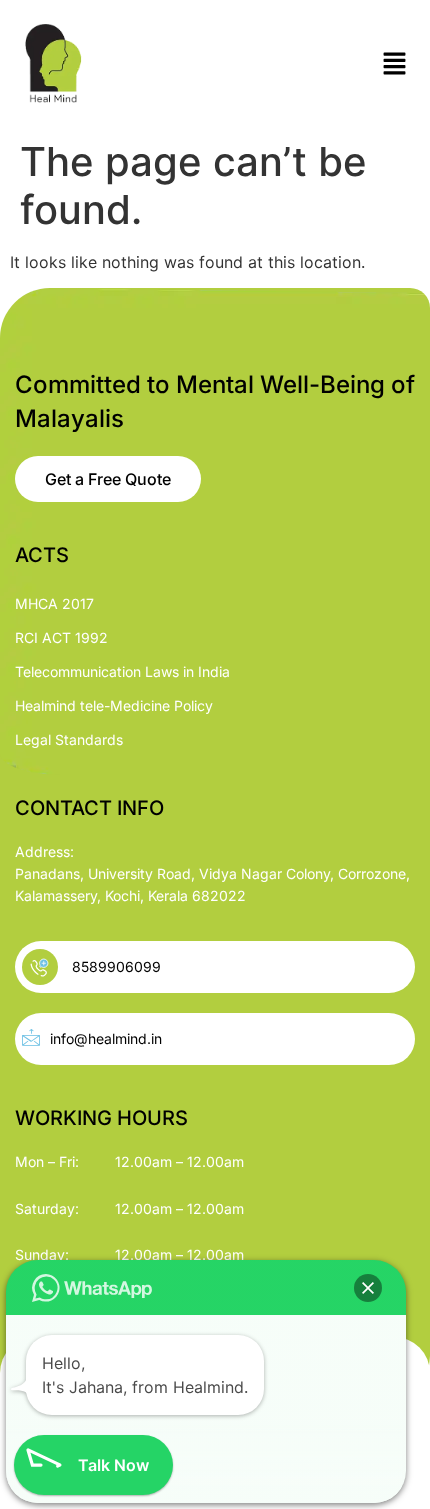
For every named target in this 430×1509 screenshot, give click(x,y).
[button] (395, 64)
